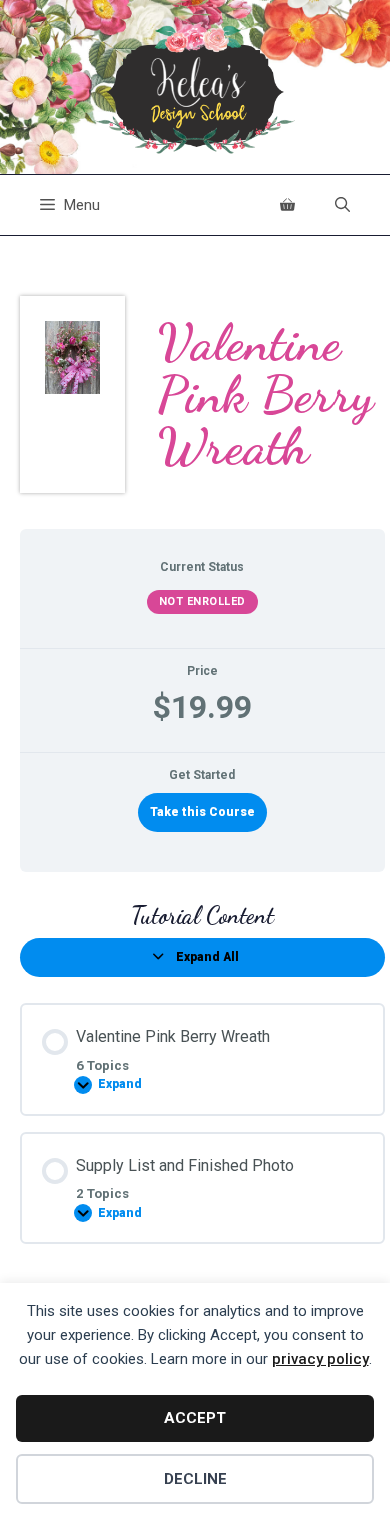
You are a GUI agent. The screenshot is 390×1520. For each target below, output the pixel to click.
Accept (195, 1418)
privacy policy (320, 1359)
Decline (195, 1479)
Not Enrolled (202, 601)
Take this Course (202, 812)
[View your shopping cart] (287, 205)
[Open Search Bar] (342, 205)
